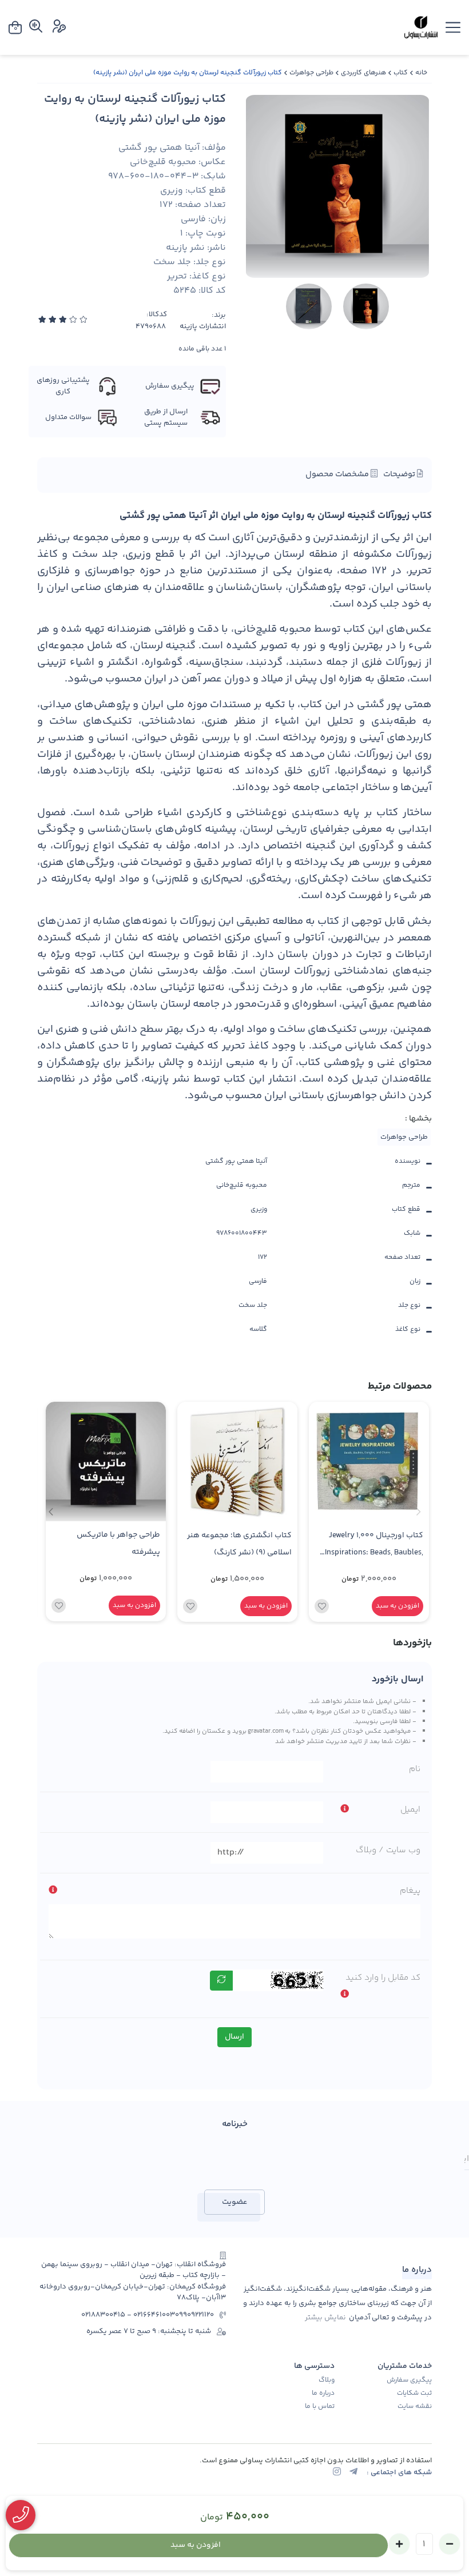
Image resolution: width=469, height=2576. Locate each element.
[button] (51, 1512)
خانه (421, 73)
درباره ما (323, 2394)
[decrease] (450, 2544)
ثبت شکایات (414, 2394)
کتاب (401, 73)
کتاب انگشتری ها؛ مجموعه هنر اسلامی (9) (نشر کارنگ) (239, 1544)
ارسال (234, 2037)
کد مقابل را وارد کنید (383, 1978)
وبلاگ (327, 2380)
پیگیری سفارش (409, 2380)
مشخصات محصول (338, 474)
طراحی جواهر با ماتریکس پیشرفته (118, 1543)
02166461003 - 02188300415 (128, 2315)
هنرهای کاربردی (363, 73)
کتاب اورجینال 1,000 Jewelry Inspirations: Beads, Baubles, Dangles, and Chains (374, 1546)
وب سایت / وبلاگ (388, 1850)
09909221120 (194, 2315)
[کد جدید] (221, 1981)
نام (415, 1769)
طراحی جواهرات (311, 73)
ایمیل (410, 1810)
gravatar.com (266, 1731)
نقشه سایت (415, 2407)
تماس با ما (320, 2407)
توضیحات (400, 474)
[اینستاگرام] (337, 2473)
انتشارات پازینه (203, 327)
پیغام (410, 1891)
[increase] (399, 2544)
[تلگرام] (353, 2473)
